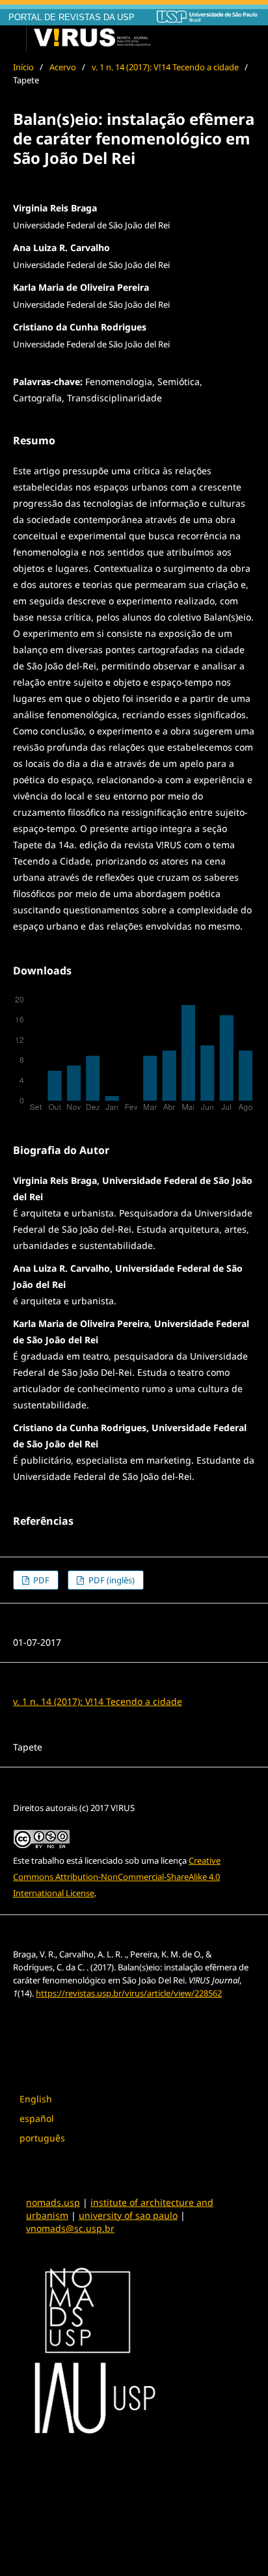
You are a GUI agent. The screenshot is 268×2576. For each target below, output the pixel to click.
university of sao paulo (128, 2215)
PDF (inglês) (111, 1580)
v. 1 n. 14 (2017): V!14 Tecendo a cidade (165, 67)
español (37, 2118)
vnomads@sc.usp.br (70, 2228)
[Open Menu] (13, 38)
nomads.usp (53, 2202)
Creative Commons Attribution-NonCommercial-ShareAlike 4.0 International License (117, 1877)
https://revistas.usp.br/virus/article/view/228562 (129, 1993)
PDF (40, 1580)
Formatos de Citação (62, 2019)
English (36, 2099)
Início (23, 67)
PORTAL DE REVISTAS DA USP (72, 18)
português (42, 2138)
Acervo (63, 67)
